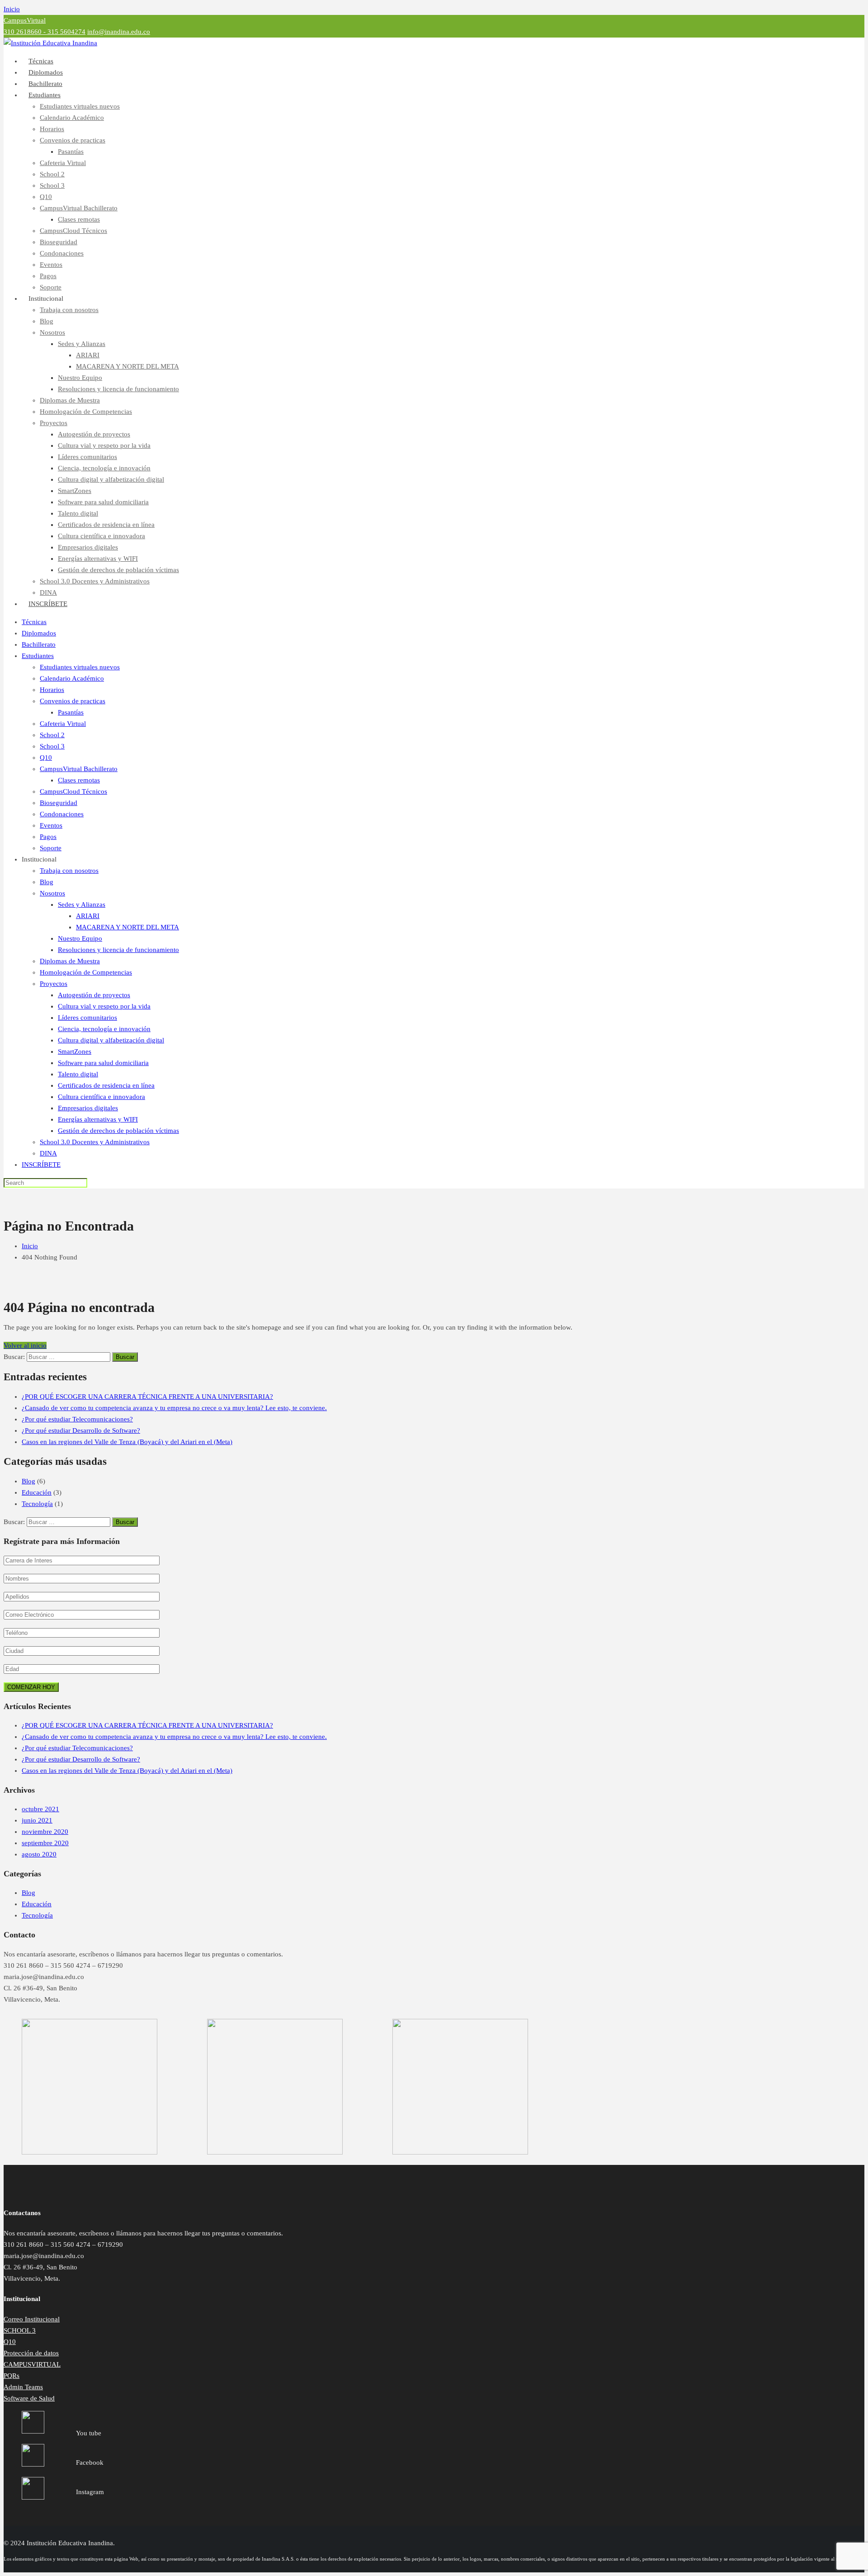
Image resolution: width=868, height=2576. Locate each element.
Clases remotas (79, 219)
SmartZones (75, 491)
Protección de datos (31, 2353)
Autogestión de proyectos (94, 434)
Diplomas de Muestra (70, 400)
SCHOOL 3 (20, 2330)
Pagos (48, 276)
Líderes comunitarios (87, 457)
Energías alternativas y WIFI (98, 559)
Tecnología (37, 1504)
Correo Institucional (32, 2319)
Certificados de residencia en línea (106, 525)
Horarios (52, 129)
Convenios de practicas (73, 140)
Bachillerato (39, 644)
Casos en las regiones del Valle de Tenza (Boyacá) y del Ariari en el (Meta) (127, 1442)
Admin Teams (23, 2387)
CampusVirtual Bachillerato (79, 208)
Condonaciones (62, 253)
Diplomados (39, 633)
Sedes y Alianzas (82, 344)
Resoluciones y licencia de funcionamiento (118, 389)
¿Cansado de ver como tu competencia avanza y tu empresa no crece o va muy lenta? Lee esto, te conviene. (174, 1408)
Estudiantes (45, 95)
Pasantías (71, 152)
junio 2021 (37, 1820)
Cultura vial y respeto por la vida (104, 445)
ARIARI (88, 355)
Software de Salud (29, 2398)
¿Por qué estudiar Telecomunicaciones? (77, 1419)
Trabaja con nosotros (69, 310)
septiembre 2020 (45, 1843)
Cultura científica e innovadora (101, 536)
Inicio (12, 9)
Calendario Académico (72, 118)
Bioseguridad (59, 242)
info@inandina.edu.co (119, 32)
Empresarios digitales (88, 547)
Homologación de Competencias (86, 412)
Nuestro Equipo (80, 378)
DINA (48, 1153)
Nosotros (52, 332)
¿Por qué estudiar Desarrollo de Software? (81, 1430)
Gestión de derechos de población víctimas (118, 570)
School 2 (52, 174)
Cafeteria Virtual (63, 163)
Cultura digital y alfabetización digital (111, 479)
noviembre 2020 (45, 1832)
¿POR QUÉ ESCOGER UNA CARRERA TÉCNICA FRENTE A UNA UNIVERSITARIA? (147, 1397)
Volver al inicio (25, 1345)
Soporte (51, 848)
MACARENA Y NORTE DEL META (127, 366)
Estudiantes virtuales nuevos (80, 106)
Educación (37, 1492)
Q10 (46, 197)
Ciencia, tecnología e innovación (104, 468)
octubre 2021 (40, 1809)
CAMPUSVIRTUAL (32, 2364)
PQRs (12, 2376)
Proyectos (54, 423)
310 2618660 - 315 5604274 (45, 32)
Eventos (51, 265)
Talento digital (78, 513)
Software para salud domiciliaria (103, 502)
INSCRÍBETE (48, 604)
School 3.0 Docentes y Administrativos (95, 581)
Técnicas (34, 622)
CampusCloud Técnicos (73, 231)
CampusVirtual (25, 20)
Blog (47, 321)
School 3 (52, 185)
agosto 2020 (39, 1854)
